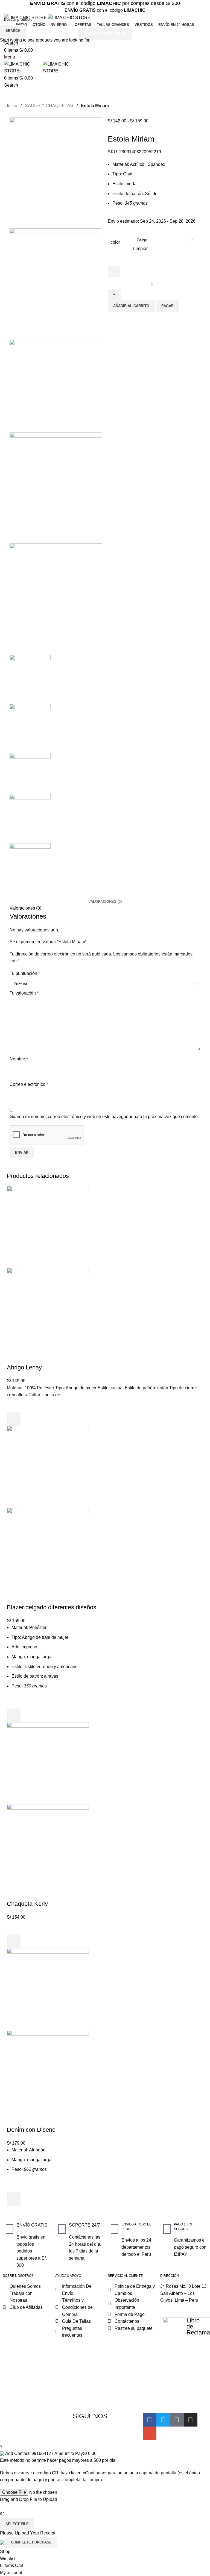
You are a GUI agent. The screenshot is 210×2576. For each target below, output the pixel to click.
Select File (17, 2524)
